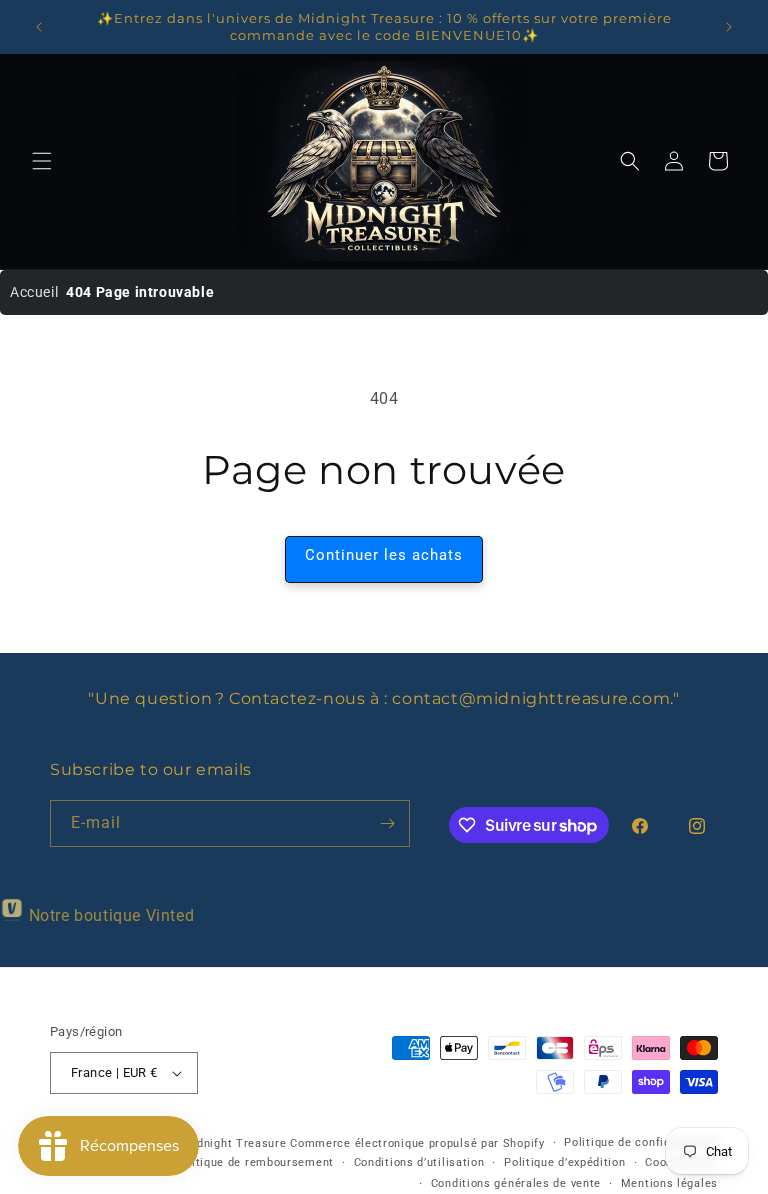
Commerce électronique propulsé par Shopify (417, 1143)
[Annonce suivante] (729, 27)
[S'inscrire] (387, 823)
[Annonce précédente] (39, 27)
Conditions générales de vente (516, 1183)
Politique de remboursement (254, 1162)
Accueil (34, 292)
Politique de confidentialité (641, 1142)
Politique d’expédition (564, 1162)
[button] (42, 161)
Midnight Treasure (237, 1143)
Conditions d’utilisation (419, 1162)
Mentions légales (669, 1183)
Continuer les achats (384, 555)
